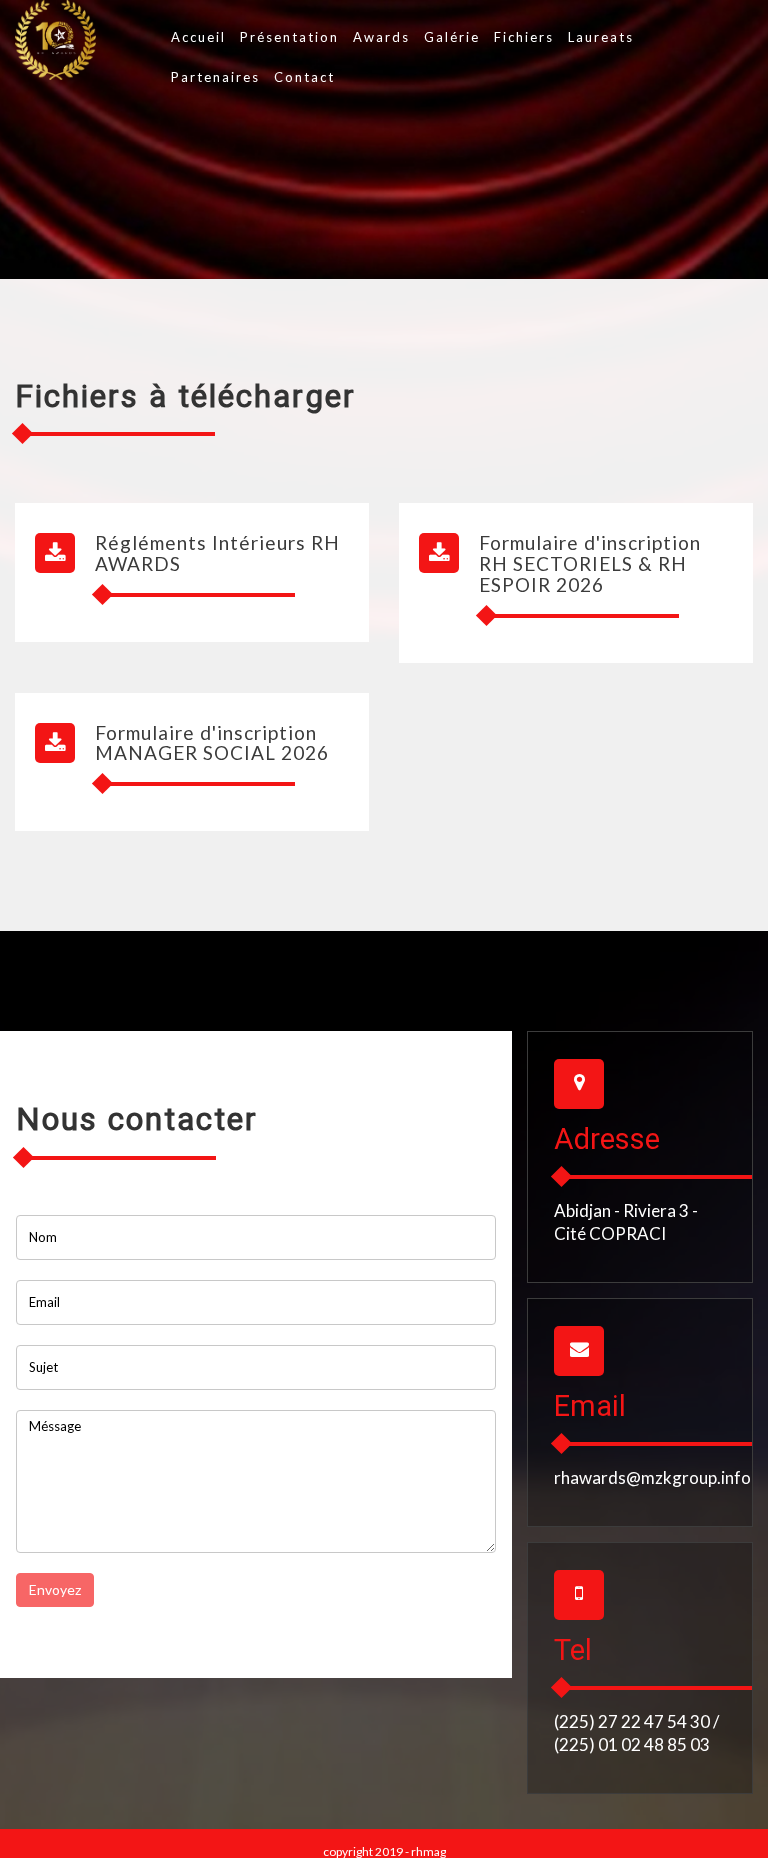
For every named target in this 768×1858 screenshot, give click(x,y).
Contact (304, 77)
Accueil (198, 37)
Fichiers (524, 37)
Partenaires (215, 77)
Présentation (289, 37)
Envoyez (55, 1589)
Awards (381, 37)
